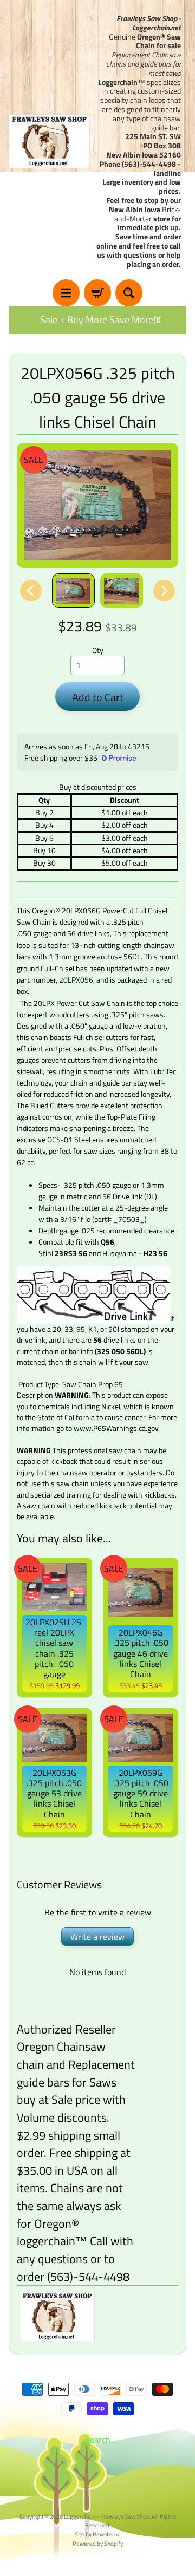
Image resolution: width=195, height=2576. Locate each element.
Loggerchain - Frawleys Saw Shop (107, 2516)
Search (98, 2440)
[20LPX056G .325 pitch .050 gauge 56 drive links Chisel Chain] (73, 590)
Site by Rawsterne (98, 2534)
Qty (98, 650)
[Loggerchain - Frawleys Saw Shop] (49, 141)
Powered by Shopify (98, 2543)
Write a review (97, 1937)
